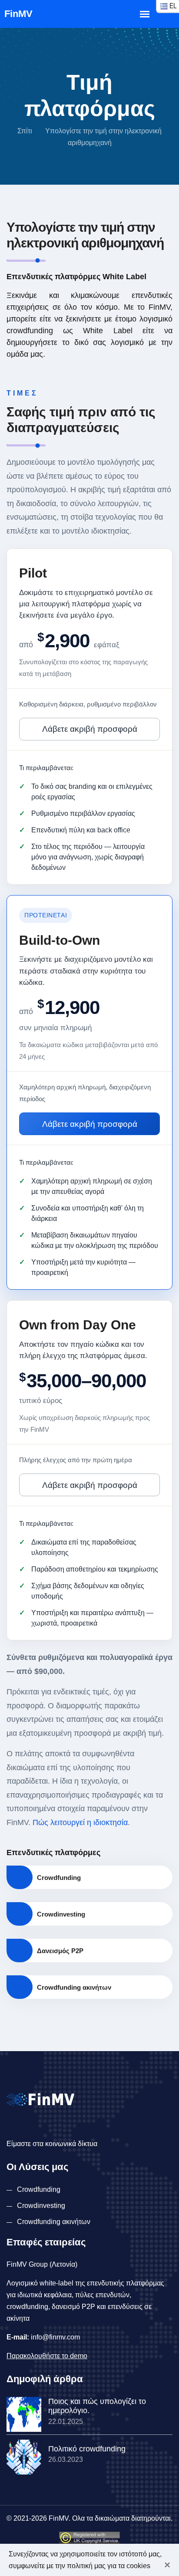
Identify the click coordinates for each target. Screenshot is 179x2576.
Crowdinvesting (41, 2206)
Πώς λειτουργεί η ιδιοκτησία (80, 1822)
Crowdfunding (39, 2189)
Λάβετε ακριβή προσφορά (90, 729)
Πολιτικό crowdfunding (87, 2449)
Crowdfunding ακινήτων (54, 2222)
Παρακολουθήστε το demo (47, 2356)
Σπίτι (25, 131)
